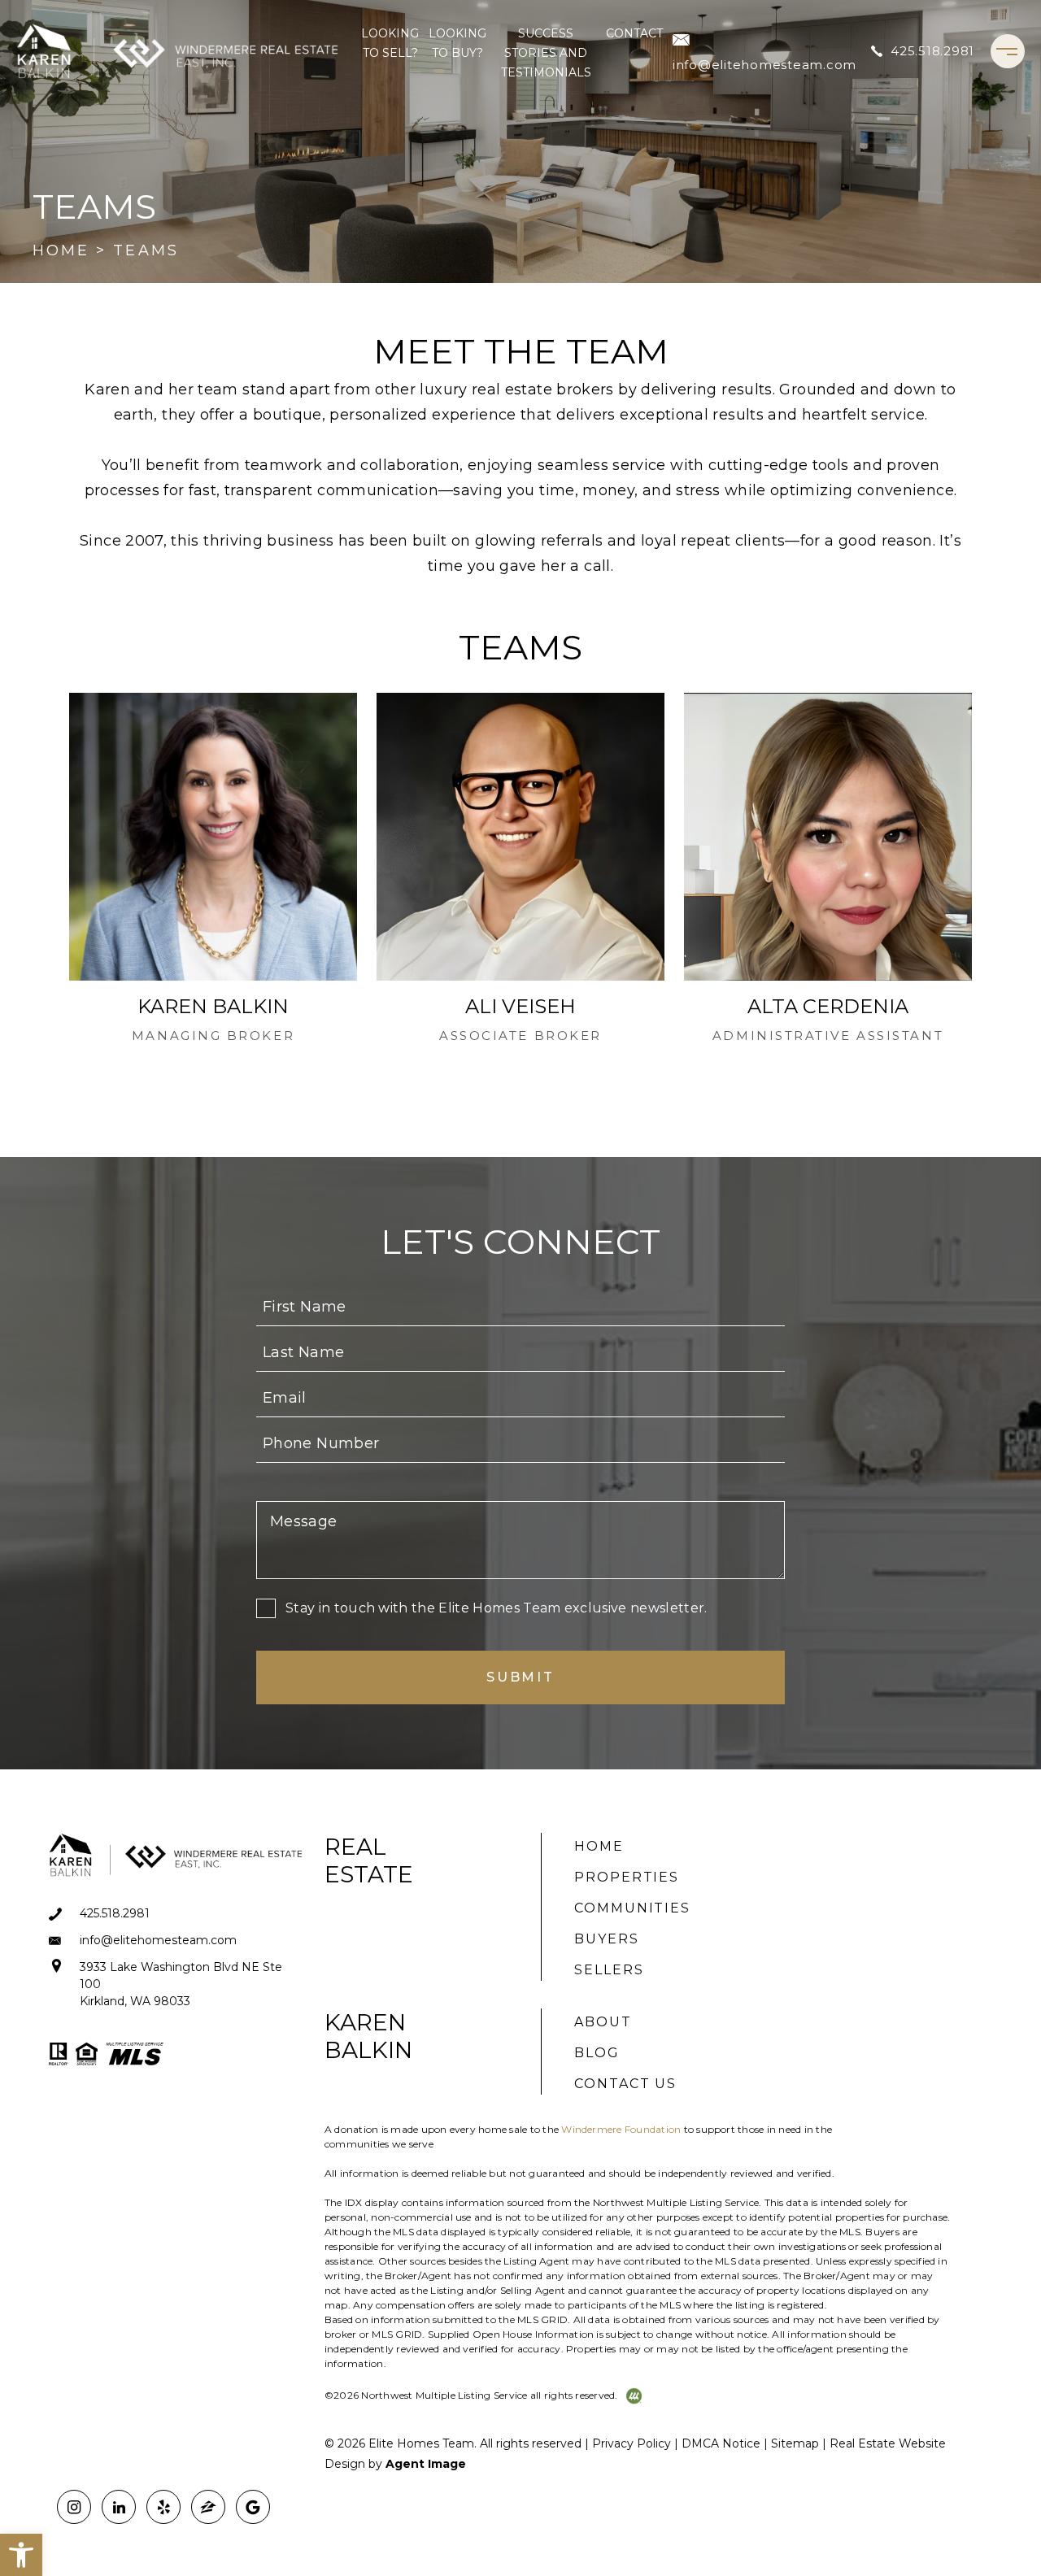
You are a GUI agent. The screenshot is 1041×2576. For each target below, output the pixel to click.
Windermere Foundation (621, 2129)
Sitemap (795, 2443)
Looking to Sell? (390, 43)
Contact (634, 33)
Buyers (607, 1939)
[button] (21, 2555)
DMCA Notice (721, 2443)
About (603, 2022)
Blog (597, 2053)
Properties (627, 1877)
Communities (632, 1908)
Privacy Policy (632, 2443)
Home (599, 1846)
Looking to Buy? (457, 43)
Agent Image (426, 2464)
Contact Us (625, 2084)
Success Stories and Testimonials (546, 53)
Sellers (609, 1970)
